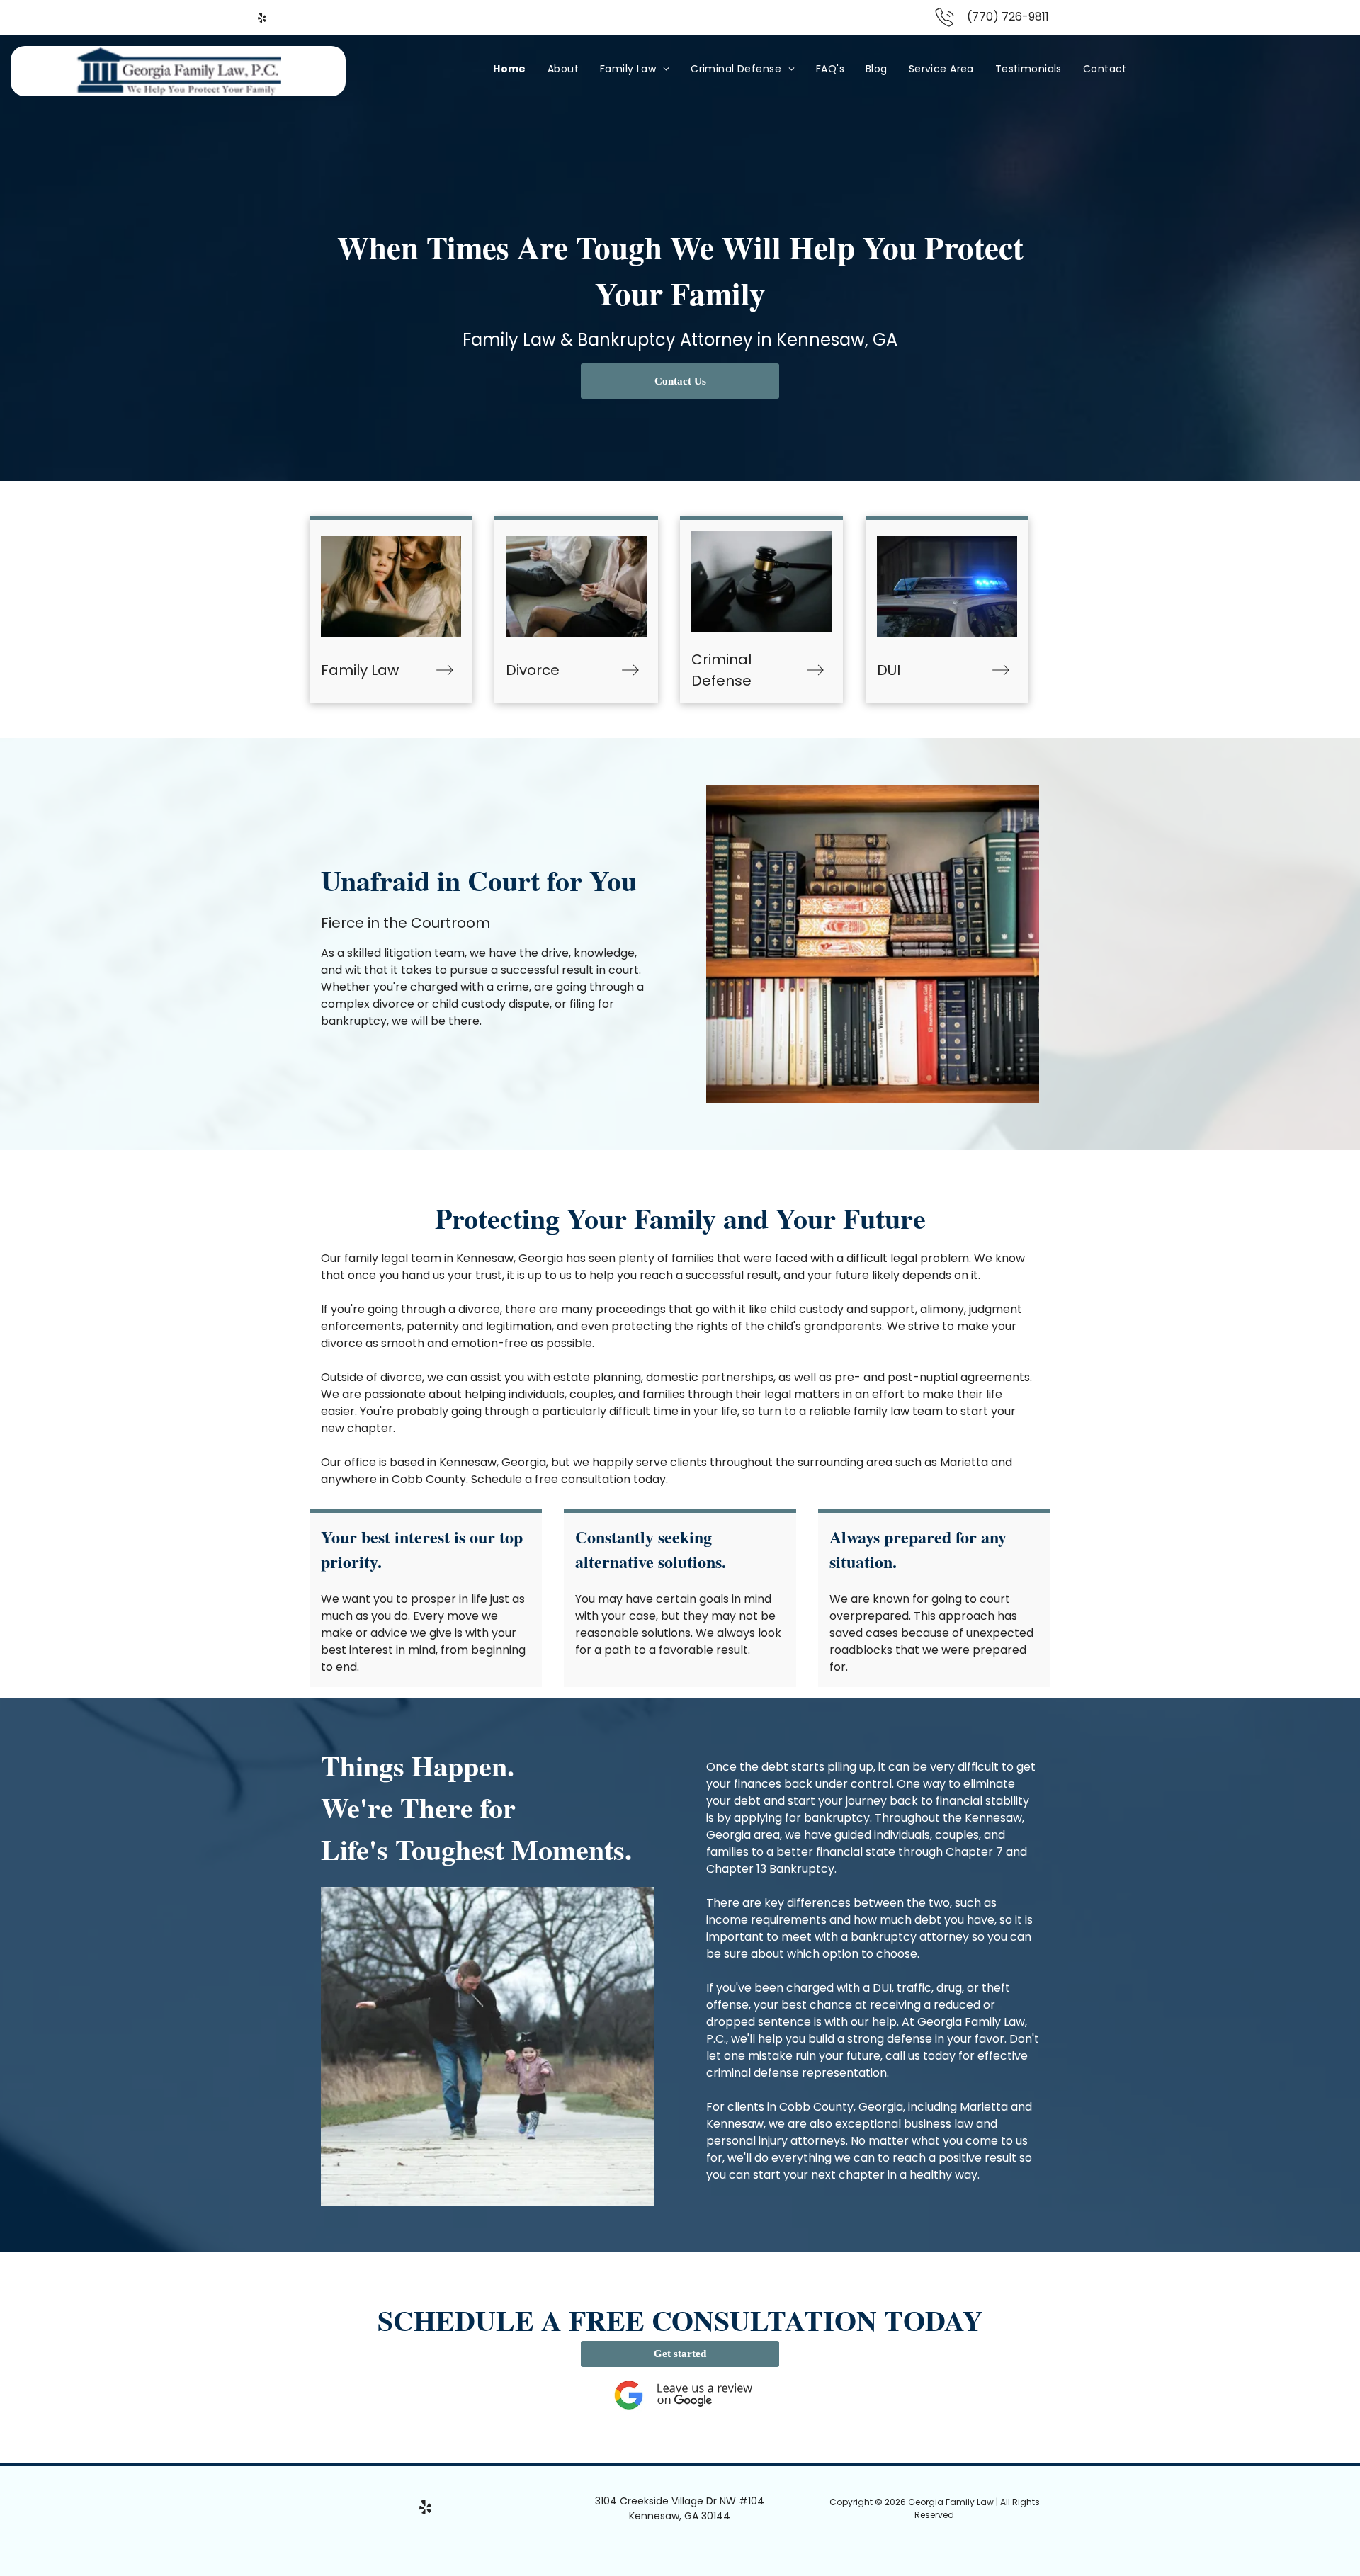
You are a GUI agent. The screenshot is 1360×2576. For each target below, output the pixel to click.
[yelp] (262, 19)
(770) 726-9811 (1008, 17)
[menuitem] (510, 69)
